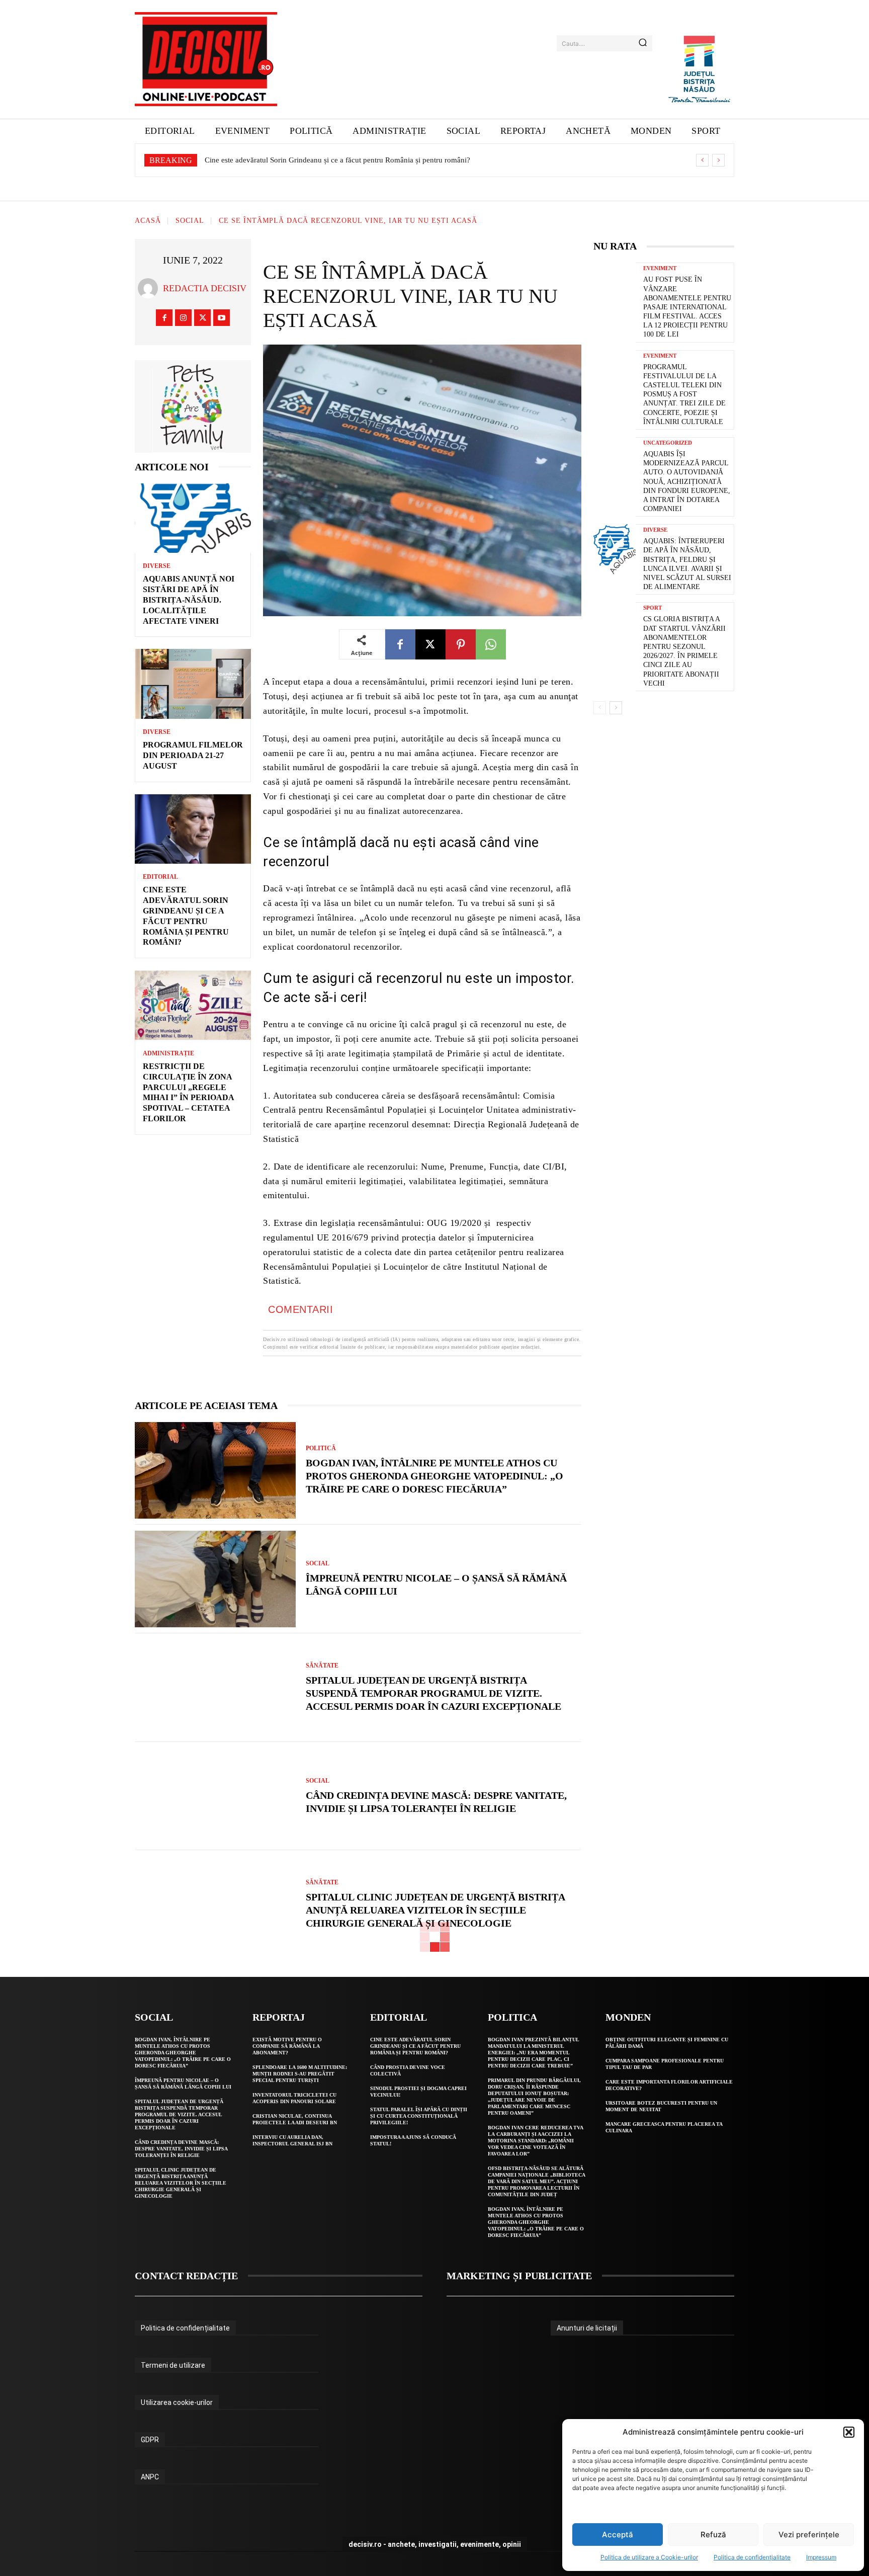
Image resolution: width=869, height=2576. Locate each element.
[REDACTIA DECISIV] (150, 288)
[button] (849, 2432)
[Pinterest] (461, 644)
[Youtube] (222, 318)
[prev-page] (600, 708)
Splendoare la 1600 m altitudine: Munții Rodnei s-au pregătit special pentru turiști (300, 2074)
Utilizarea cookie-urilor (177, 2402)
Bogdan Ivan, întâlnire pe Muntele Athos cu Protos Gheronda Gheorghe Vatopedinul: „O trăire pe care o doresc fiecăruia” (434, 1476)
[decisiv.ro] (206, 59)
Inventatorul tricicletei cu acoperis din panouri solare (294, 2098)
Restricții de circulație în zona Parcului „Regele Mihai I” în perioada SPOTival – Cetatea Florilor (355, 160)
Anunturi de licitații (587, 2328)
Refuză (713, 2535)
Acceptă (618, 2535)
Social (190, 221)
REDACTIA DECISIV (205, 288)
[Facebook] (164, 318)
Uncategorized (668, 443)
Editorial (160, 877)
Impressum (821, 2557)
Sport (653, 608)
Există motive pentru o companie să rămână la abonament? (287, 2046)
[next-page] (616, 708)
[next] (718, 160)
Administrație (168, 1053)
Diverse (157, 566)
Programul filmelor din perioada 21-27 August (193, 755)
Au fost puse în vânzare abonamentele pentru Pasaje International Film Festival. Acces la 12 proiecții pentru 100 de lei (687, 307)
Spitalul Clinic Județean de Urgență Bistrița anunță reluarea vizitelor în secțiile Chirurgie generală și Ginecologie (436, 1910)
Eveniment (660, 268)
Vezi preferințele (809, 2535)
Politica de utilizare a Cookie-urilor (649, 2557)
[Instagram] (183, 318)
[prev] (702, 160)
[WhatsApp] (491, 644)
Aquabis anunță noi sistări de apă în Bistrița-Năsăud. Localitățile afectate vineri (189, 600)
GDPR (150, 2440)
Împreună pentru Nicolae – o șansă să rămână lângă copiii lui (183, 2084)
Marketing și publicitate (519, 2276)
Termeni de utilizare (173, 2365)
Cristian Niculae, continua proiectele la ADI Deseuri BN (295, 2119)
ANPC (150, 2477)
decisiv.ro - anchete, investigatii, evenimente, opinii (435, 2544)
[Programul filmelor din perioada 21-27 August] (193, 684)
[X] (202, 318)
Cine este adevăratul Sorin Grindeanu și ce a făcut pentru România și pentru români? (415, 2046)
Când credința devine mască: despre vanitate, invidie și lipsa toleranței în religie (181, 2149)
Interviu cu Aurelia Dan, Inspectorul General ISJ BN (292, 2140)
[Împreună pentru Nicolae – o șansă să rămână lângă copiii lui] (215, 1579)
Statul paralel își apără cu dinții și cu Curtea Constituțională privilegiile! (419, 2116)
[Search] (643, 43)
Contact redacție (186, 2276)
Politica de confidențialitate (752, 2557)
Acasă (148, 221)
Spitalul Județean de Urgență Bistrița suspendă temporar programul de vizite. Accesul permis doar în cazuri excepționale (433, 1693)
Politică (321, 1448)
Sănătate (322, 1666)
